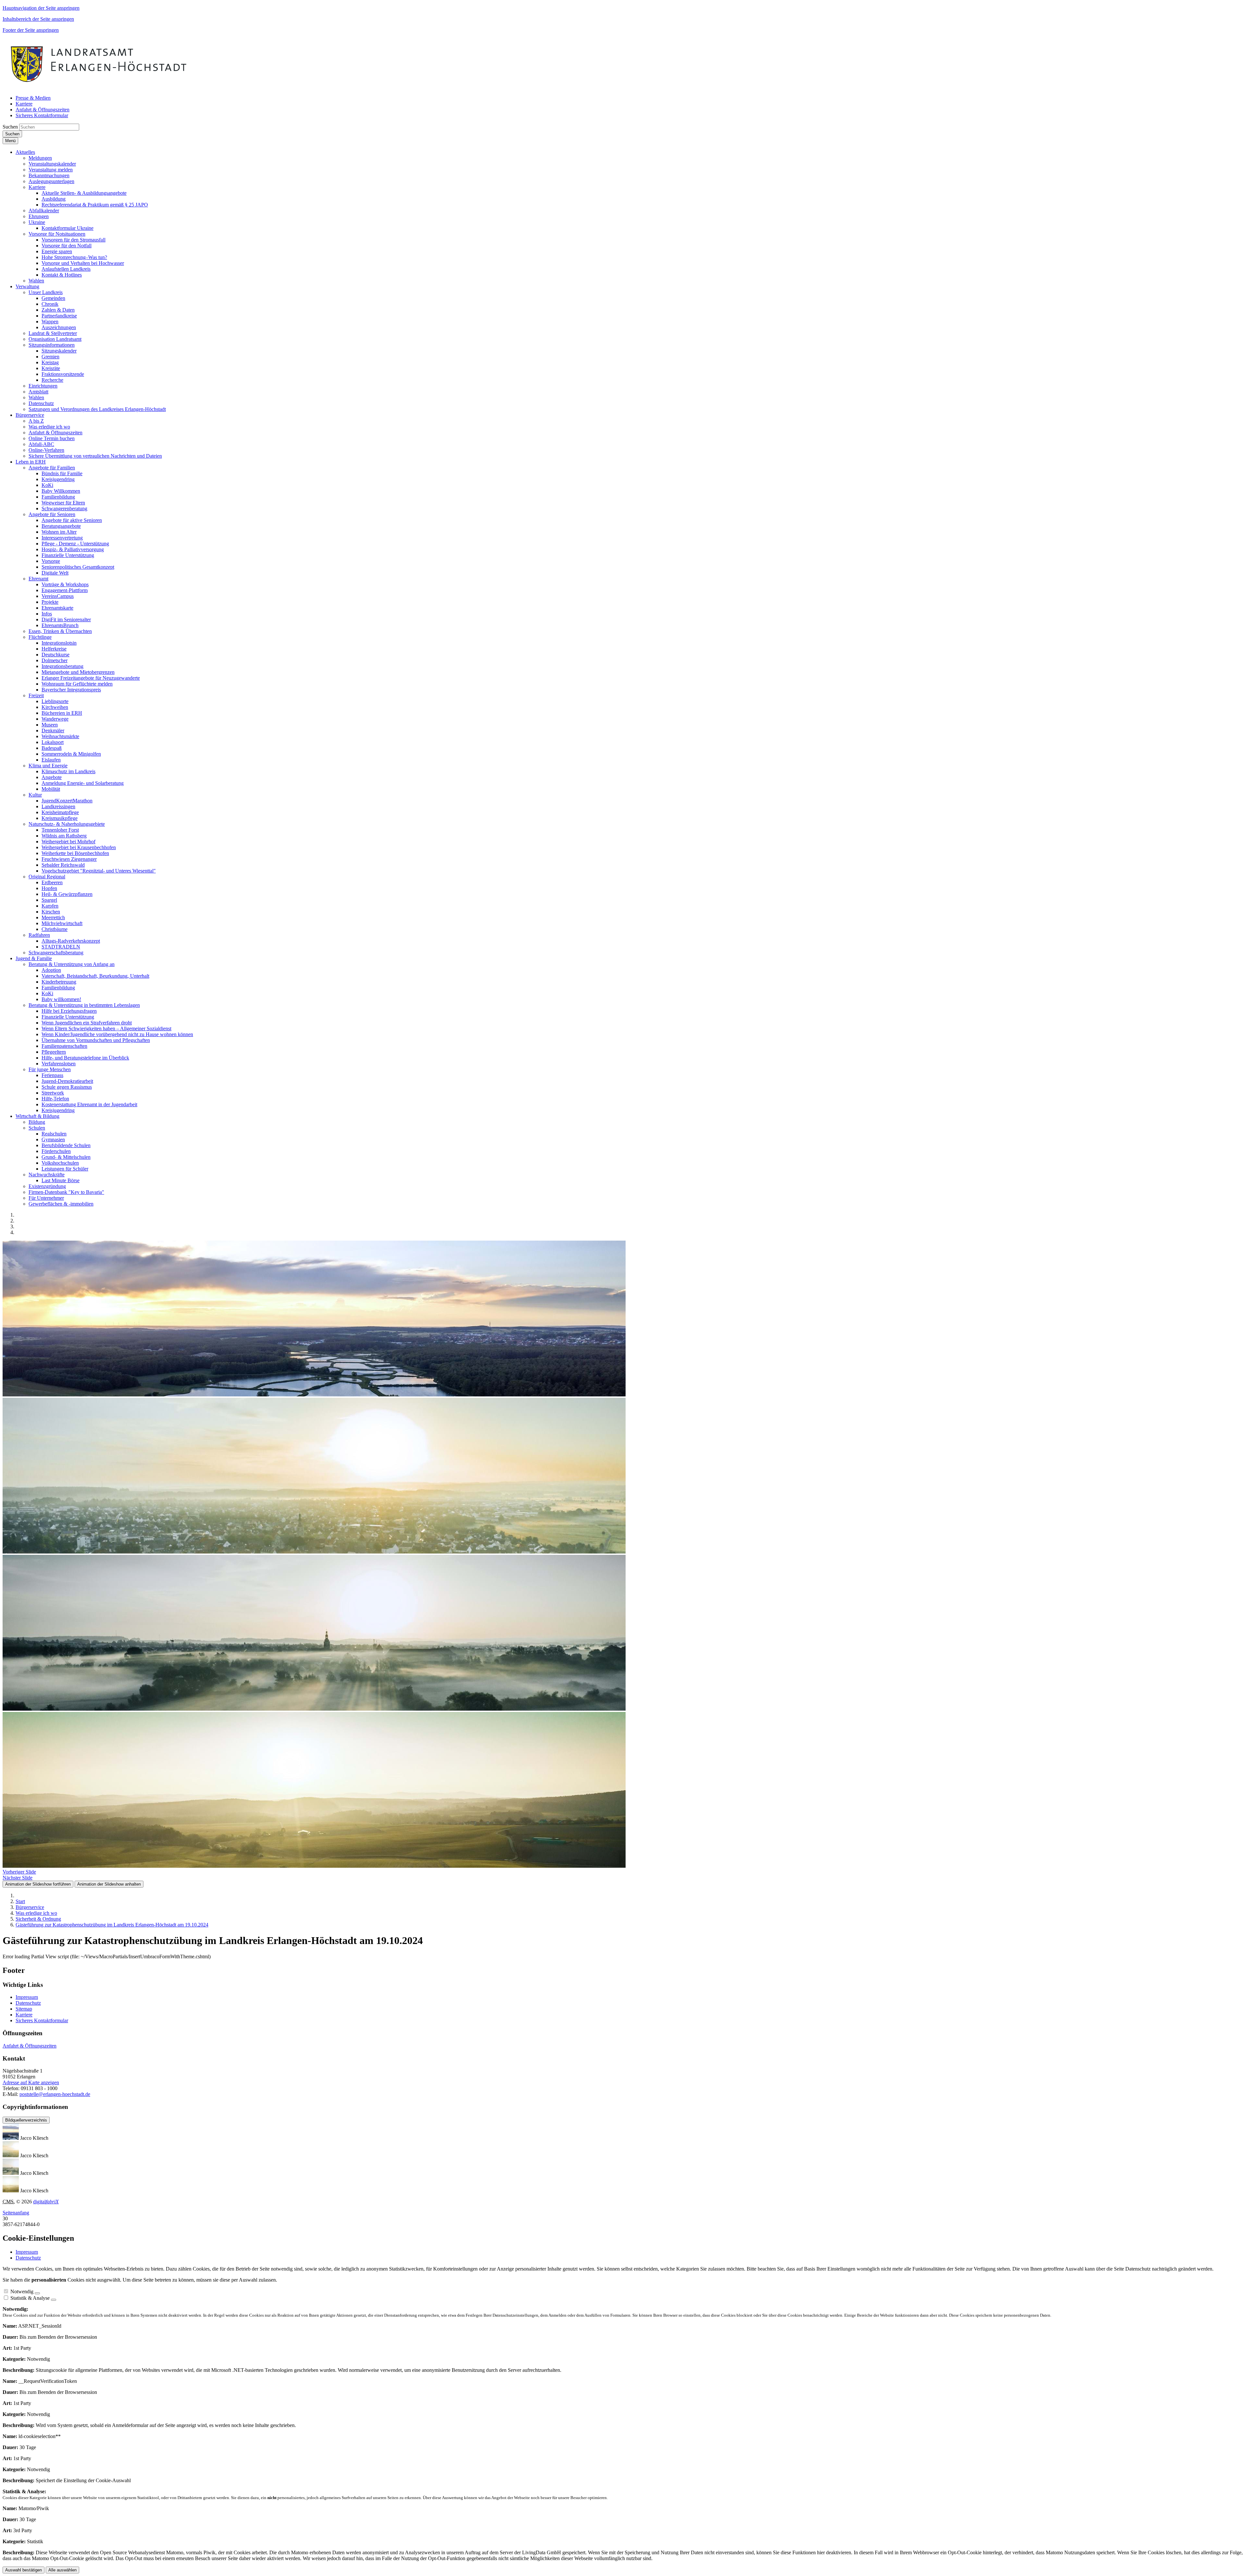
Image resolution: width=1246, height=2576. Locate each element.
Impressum (27, 1997)
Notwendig (22, 2291)
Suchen (10, 127)
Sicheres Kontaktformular (42, 2020)
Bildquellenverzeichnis (26, 2120)
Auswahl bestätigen (24, 2570)
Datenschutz (28, 2003)
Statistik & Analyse (30, 2298)
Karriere (24, 2015)
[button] (25, 152)
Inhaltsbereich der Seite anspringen (38, 19)
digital (46, 2202)
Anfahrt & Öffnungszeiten (30, 2046)
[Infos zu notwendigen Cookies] (37, 2293)
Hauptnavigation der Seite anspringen (41, 8)
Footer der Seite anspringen (31, 30)
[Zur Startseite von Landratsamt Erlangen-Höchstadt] (99, 87)
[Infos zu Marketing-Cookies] (54, 2300)
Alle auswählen (62, 2570)
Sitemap (24, 2009)
